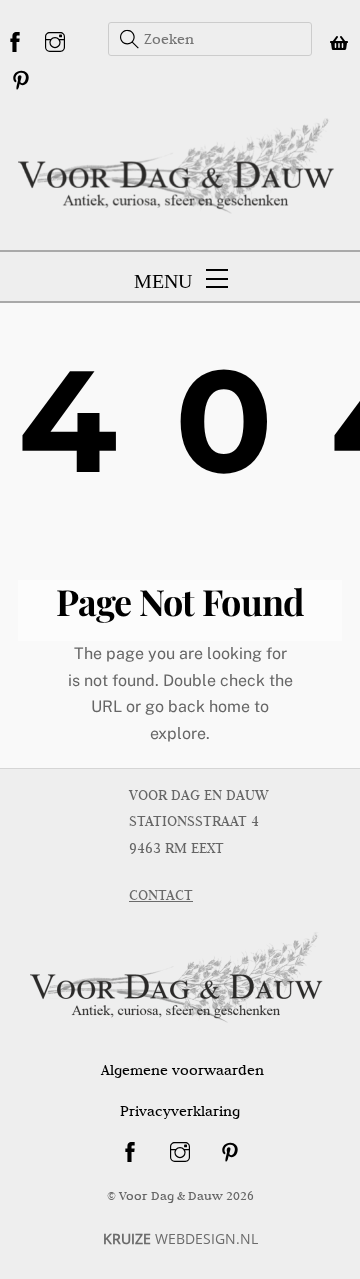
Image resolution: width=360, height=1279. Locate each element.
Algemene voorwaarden (182, 1070)
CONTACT (161, 895)
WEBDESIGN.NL (180, 1238)
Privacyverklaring (180, 1111)
